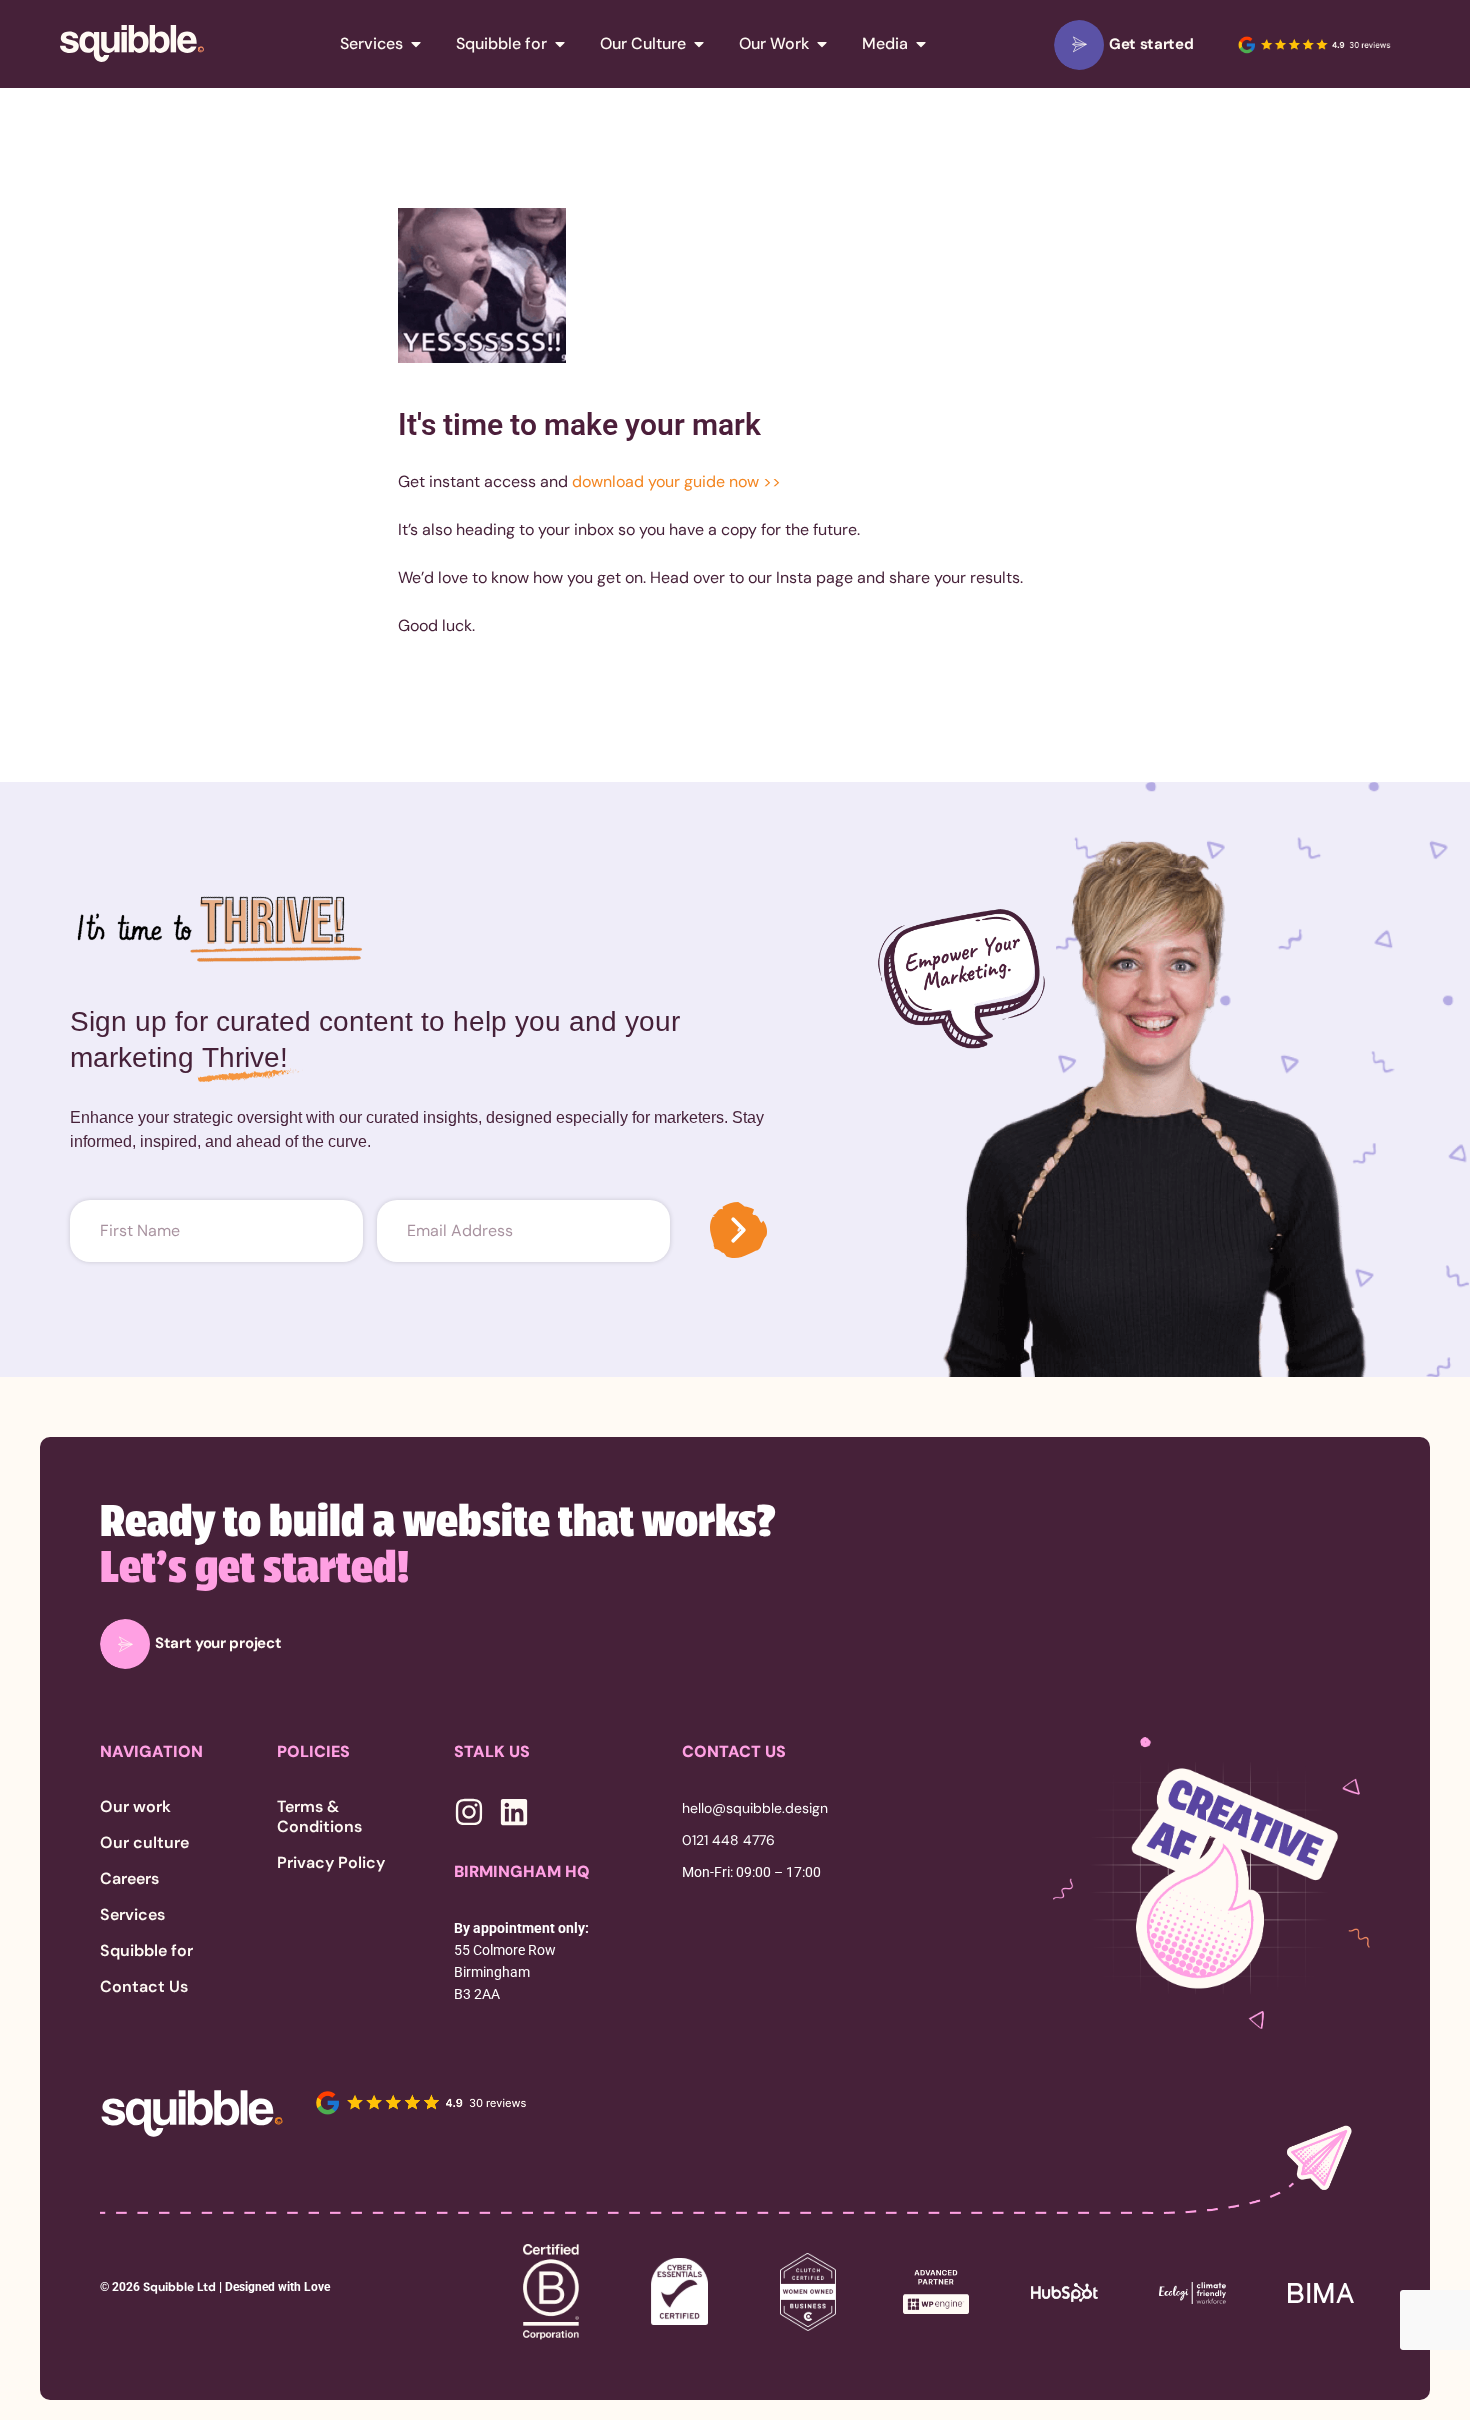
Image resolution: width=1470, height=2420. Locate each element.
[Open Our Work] (822, 44)
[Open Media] (921, 44)
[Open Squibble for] (560, 44)
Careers (129, 1879)
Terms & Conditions (319, 1817)
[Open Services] (416, 44)
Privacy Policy (331, 1863)
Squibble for (146, 1951)
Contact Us (144, 1987)
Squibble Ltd (178, 2287)
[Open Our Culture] (699, 44)
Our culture (144, 1843)
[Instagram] (469, 1812)
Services (132, 1915)
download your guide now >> (676, 481)
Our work (135, 1807)
